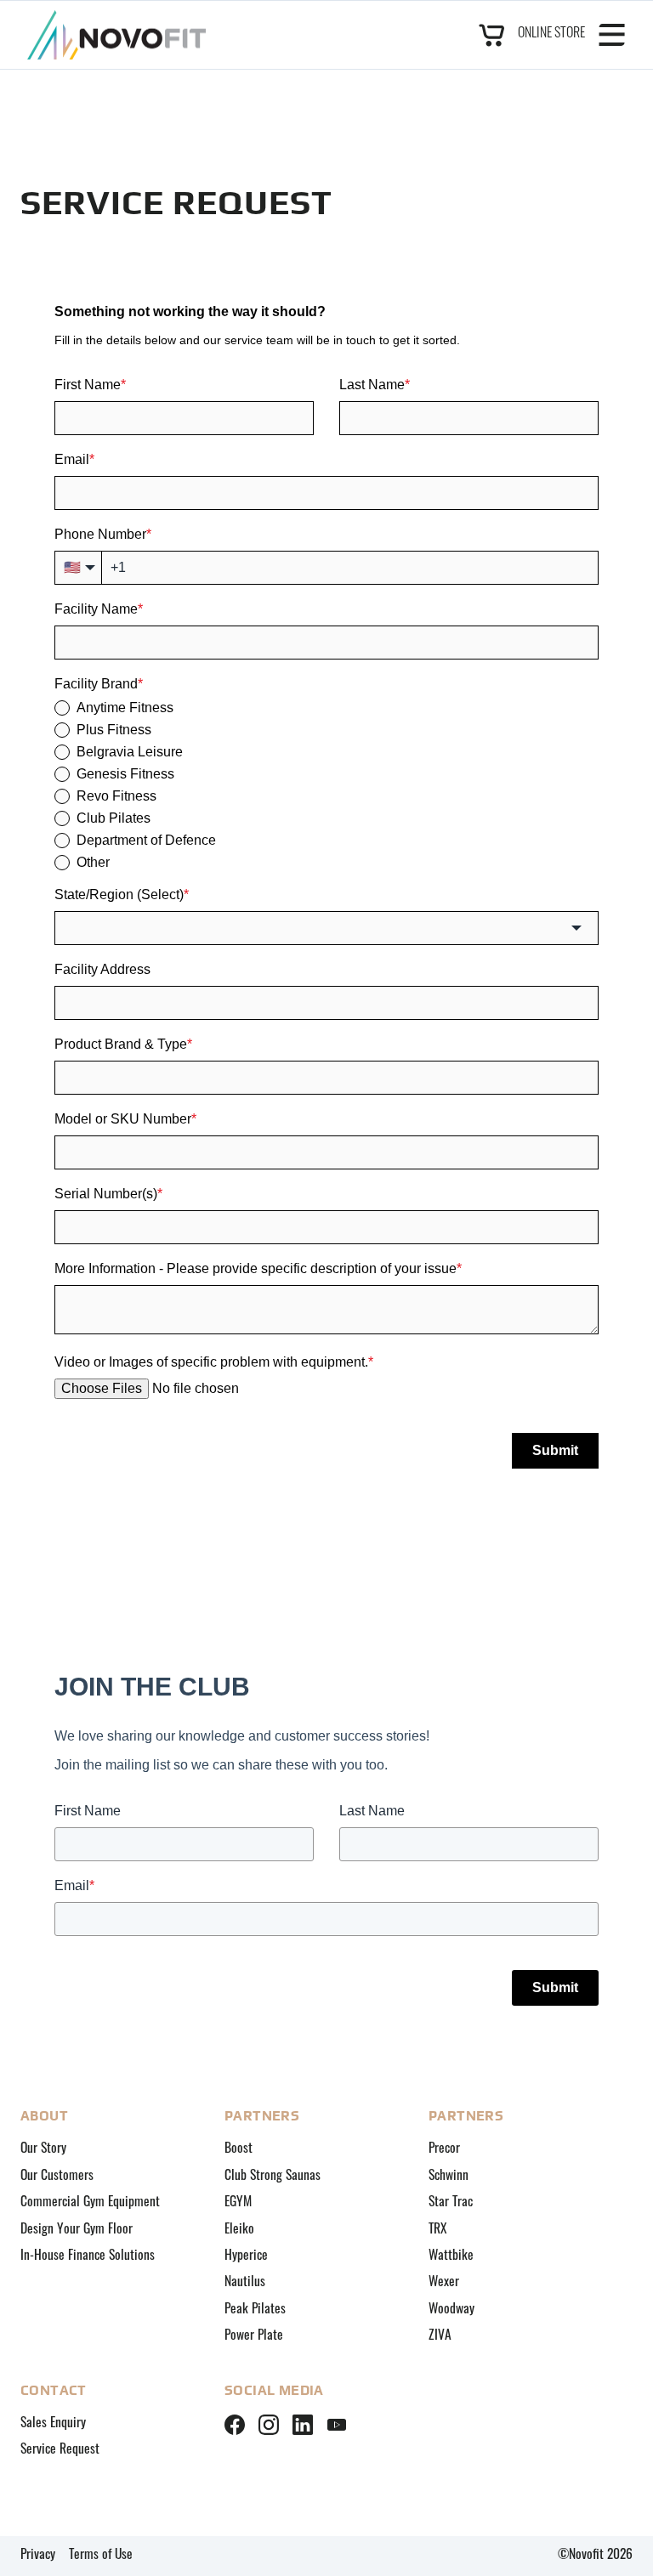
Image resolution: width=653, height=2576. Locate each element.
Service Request (60, 2450)
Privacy (38, 2556)
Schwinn (449, 2177)
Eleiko (239, 2230)
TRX (438, 2230)
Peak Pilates (255, 2310)
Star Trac (451, 2203)
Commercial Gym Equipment (90, 2203)
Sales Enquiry (53, 2424)
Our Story (43, 2149)
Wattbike (451, 2256)
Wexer (444, 2283)
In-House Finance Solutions (88, 2256)
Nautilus (245, 2283)
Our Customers (57, 2177)
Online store (551, 34)
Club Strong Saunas (273, 2177)
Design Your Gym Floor (77, 2230)
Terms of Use (101, 2556)
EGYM (238, 2203)
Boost (238, 2149)
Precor (444, 2149)
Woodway (451, 2310)
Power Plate (254, 2336)
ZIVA (440, 2336)
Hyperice (246, 2256)
